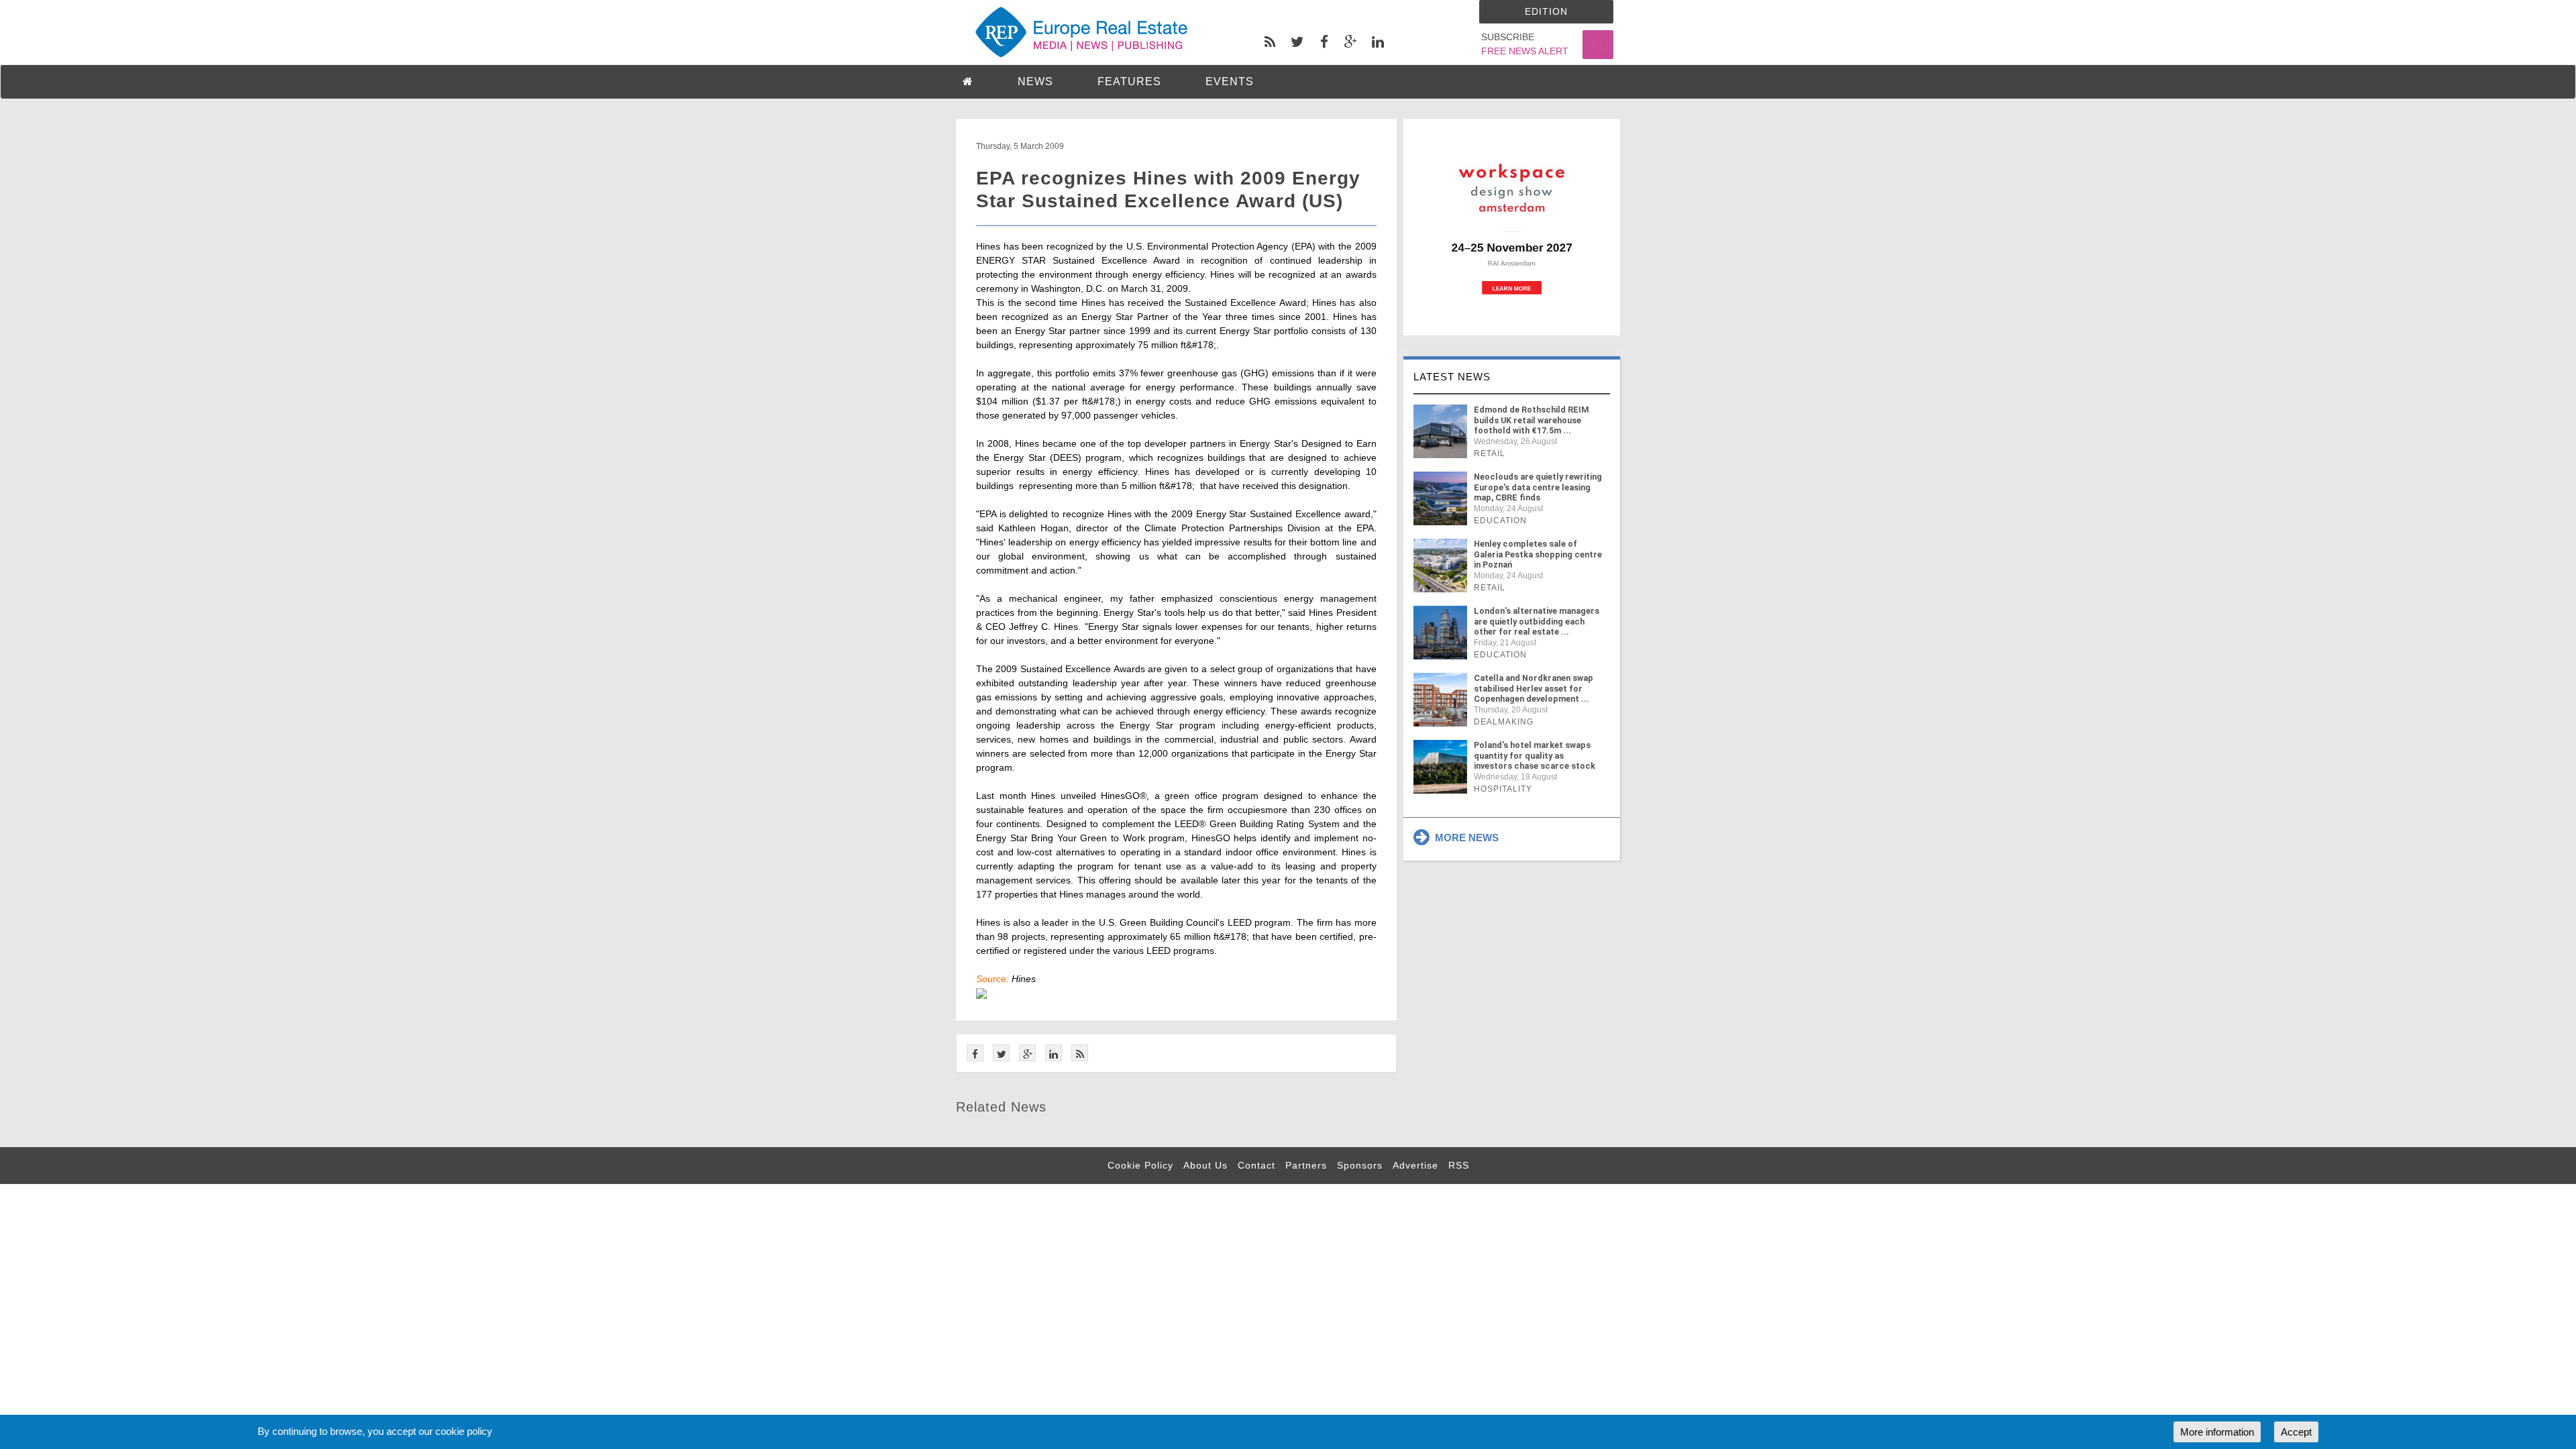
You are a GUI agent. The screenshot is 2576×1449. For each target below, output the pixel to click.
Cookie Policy (1140, 1165)
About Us (1205, 1165)
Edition (1546, 11)
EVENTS (1230, 82)
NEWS (1035, 82)
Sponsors (1360, 1165)
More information (2217, 1432)
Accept (2296, 1432)
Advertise (1415, 1165)
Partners (1306, 1165)
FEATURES (1129, 82)
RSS (1459, 1165)
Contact (1256, 1165)
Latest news (1452, 377)
